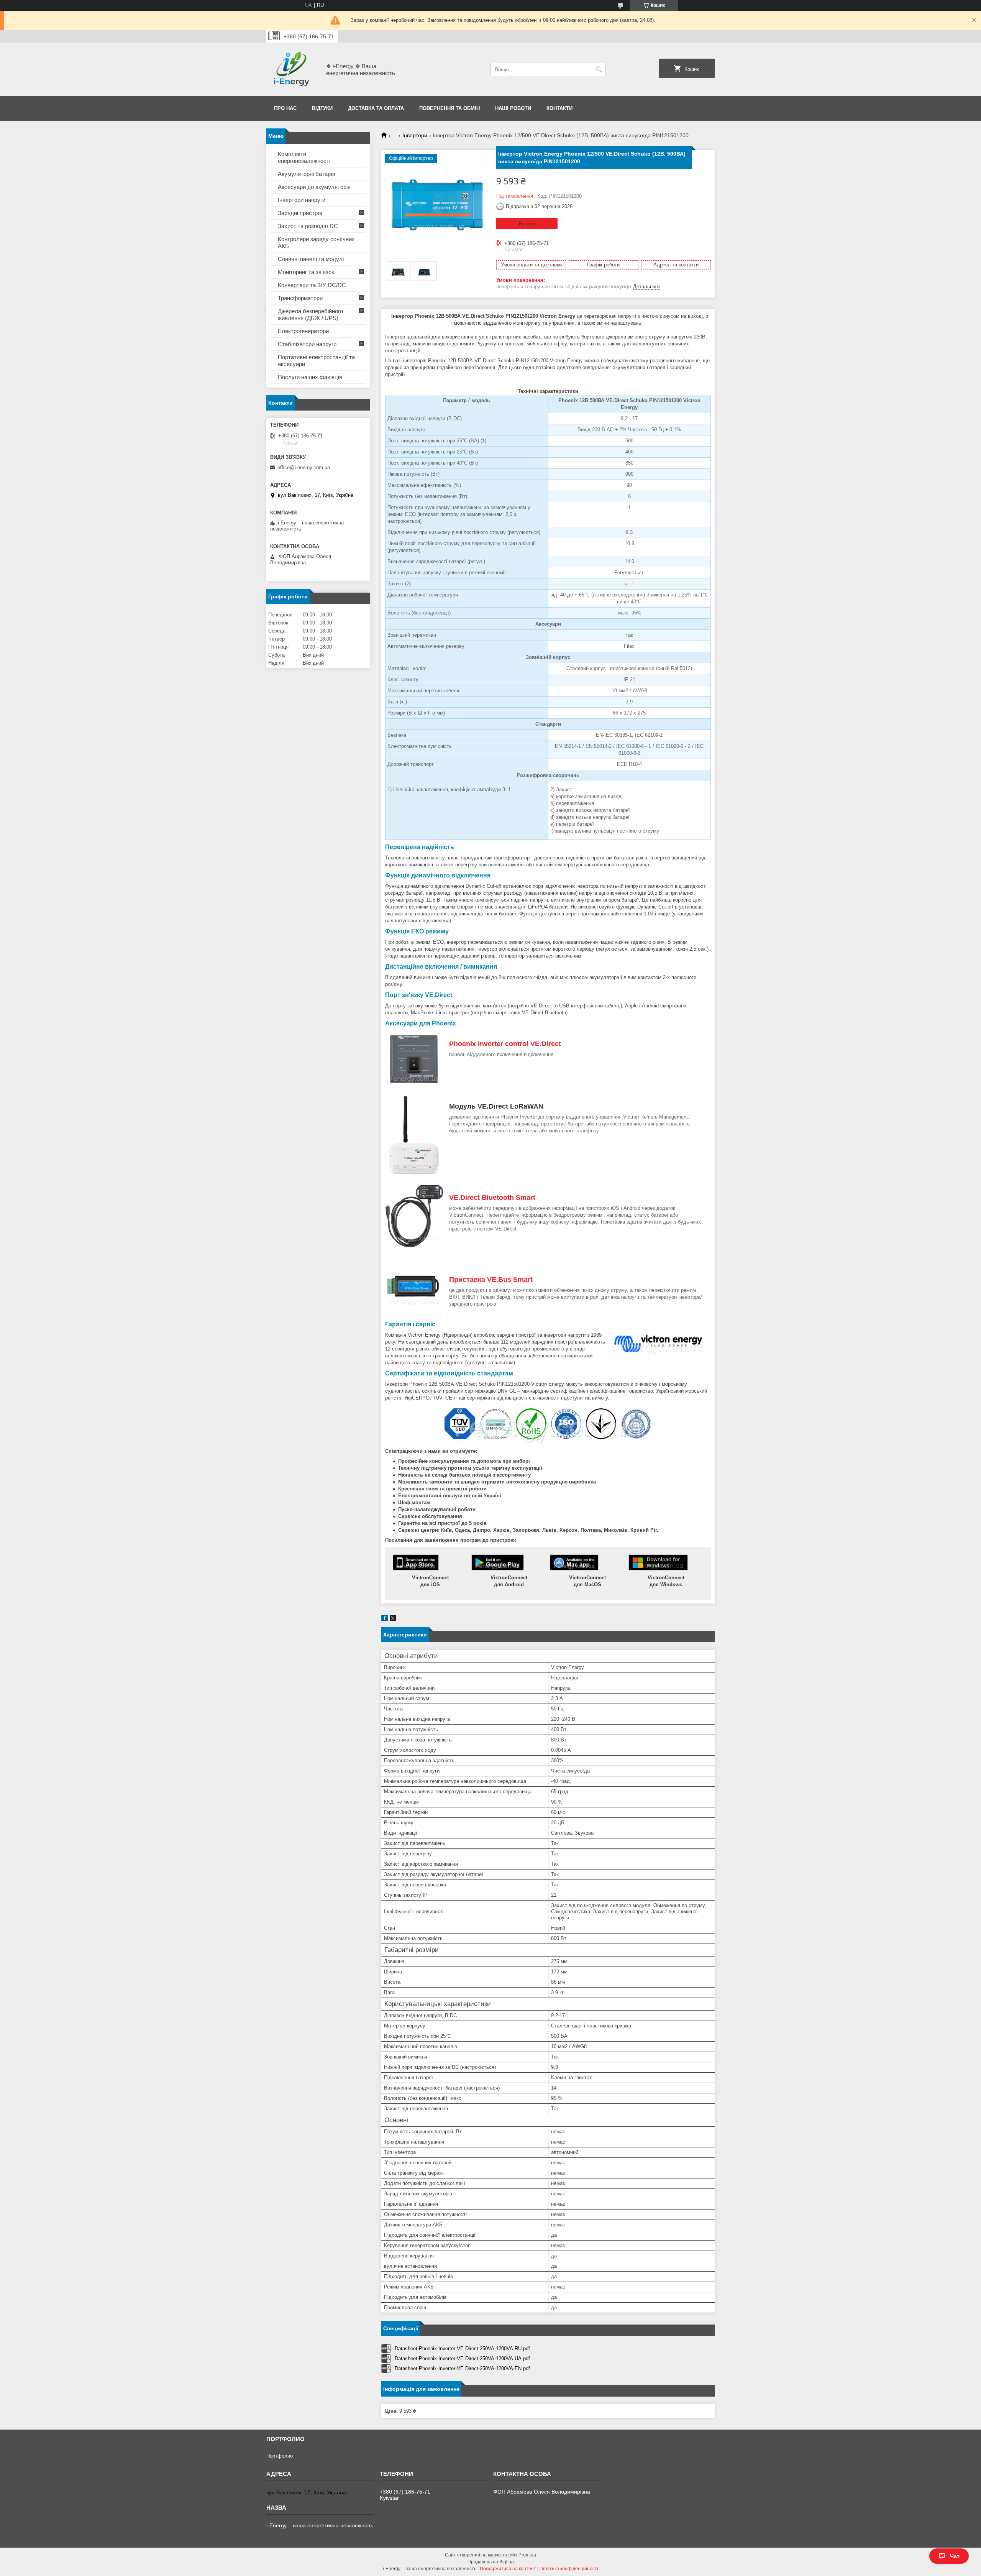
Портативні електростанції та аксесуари (316, 361)
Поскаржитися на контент (508, 2569)
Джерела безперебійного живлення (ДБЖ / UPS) (310, 315)
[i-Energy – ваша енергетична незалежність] (291, 69)
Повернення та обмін (449, 108)
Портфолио (280, 2456)
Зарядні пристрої (300, 213)
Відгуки (322, 108)
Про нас (285, 108)
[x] (393, 1619)
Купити (527, 224)
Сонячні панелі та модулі (311, 259)
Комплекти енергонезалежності (304, 157)
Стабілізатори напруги (307, 344)
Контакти (559, 108)
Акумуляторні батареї (307, 174)
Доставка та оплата (376, 108)
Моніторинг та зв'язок (306, 272)
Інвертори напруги (302, 200)
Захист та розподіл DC (308, 226)
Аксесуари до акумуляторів (314, 187)
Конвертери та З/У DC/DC (312, 285)
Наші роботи (513, 108)
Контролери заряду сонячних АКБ (316, 242)
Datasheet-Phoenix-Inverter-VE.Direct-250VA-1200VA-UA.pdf (462, 2358)
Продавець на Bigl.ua (491, 2562)
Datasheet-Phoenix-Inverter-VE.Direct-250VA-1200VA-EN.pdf (462, 2368)
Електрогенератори (303, 331)
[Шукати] (599, 70)
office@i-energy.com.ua (304, 467)
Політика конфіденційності (569, 2569)
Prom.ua (527, 2555)
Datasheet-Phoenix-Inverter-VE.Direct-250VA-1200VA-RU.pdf (462, 2348)
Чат (955, 2556)
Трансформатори (300, 298)
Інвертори (415, 135)
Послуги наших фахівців (310, 377)
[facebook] (385, 1619)
